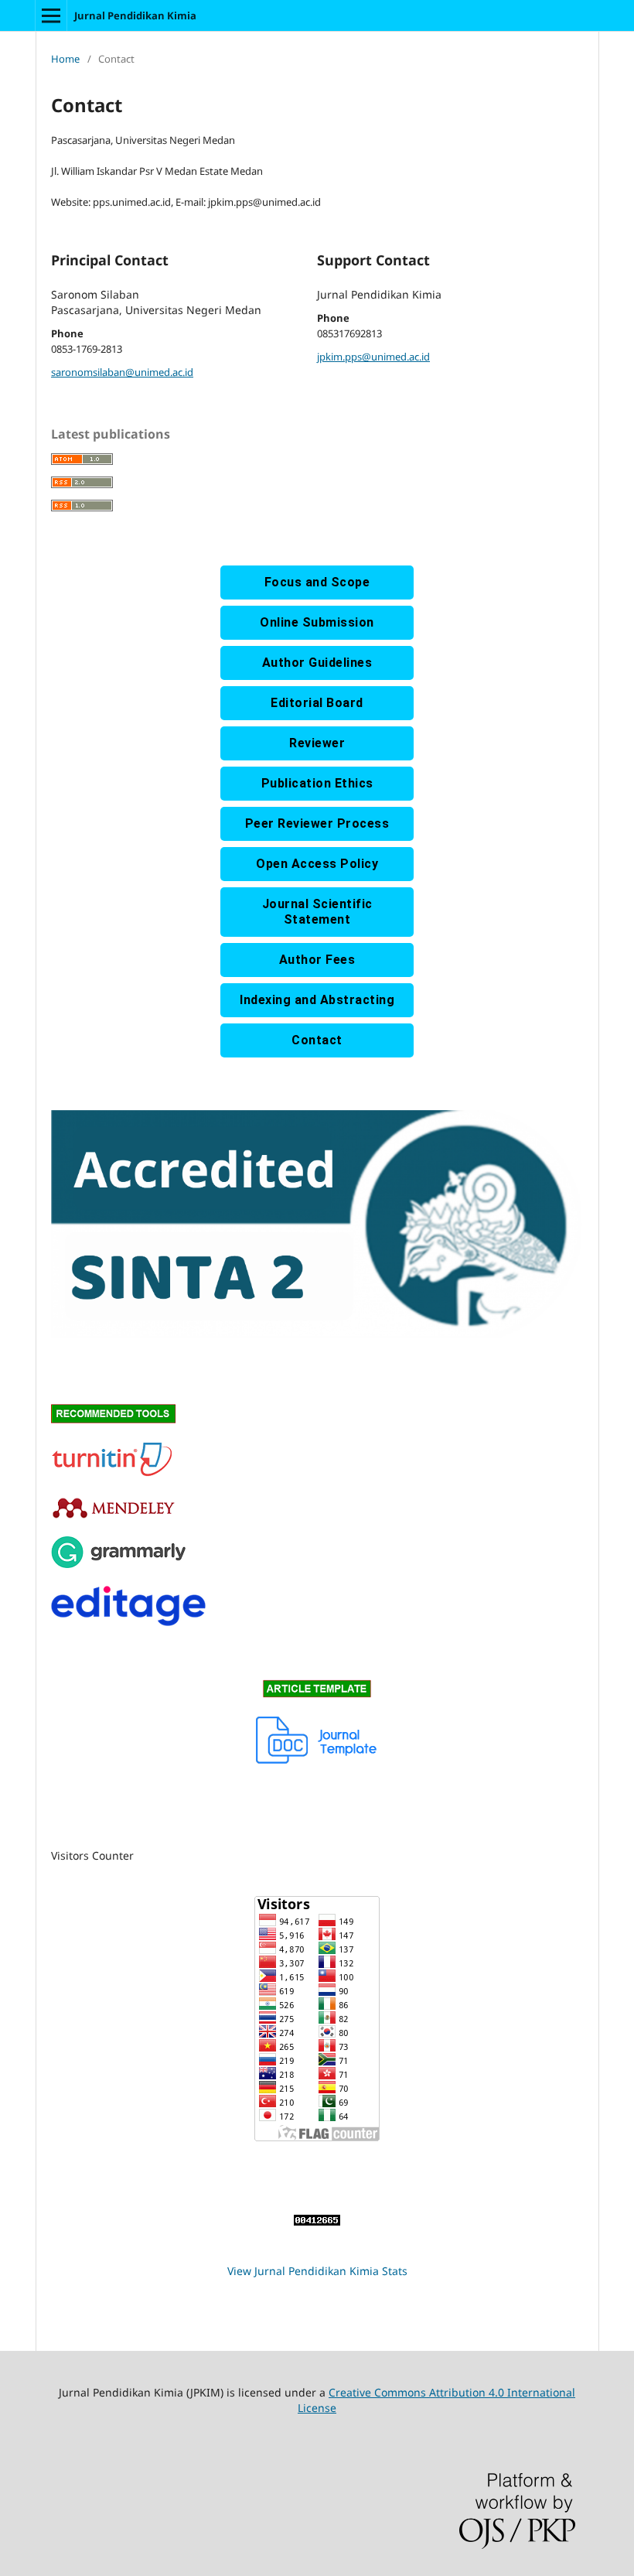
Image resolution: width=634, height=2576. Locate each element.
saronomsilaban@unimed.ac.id (122, 372)
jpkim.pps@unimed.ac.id (373, 357)
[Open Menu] (51, 15)
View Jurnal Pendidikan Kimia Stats (317, 2271)
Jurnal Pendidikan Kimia (135, 15)
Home (65, 59)
